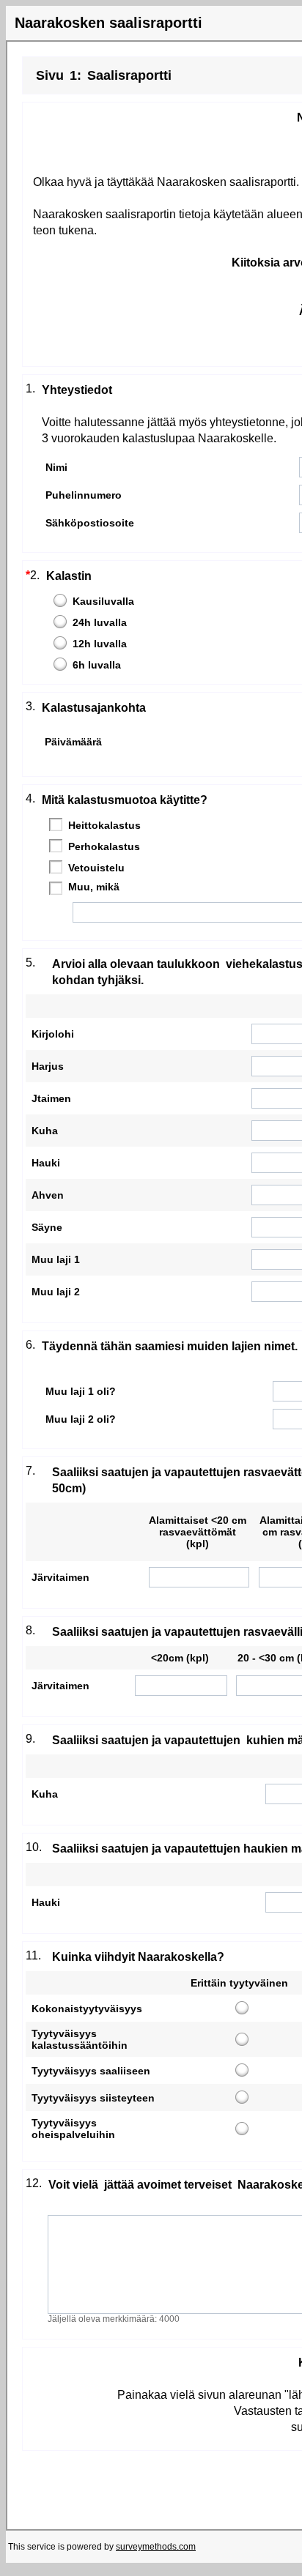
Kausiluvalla (103, 601)
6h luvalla (97, 665)
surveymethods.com (156, 2547)
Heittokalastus (104, 825)
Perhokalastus (104, 846)
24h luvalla (100, 622)
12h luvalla (100, 644)
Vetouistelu (96, 868)
